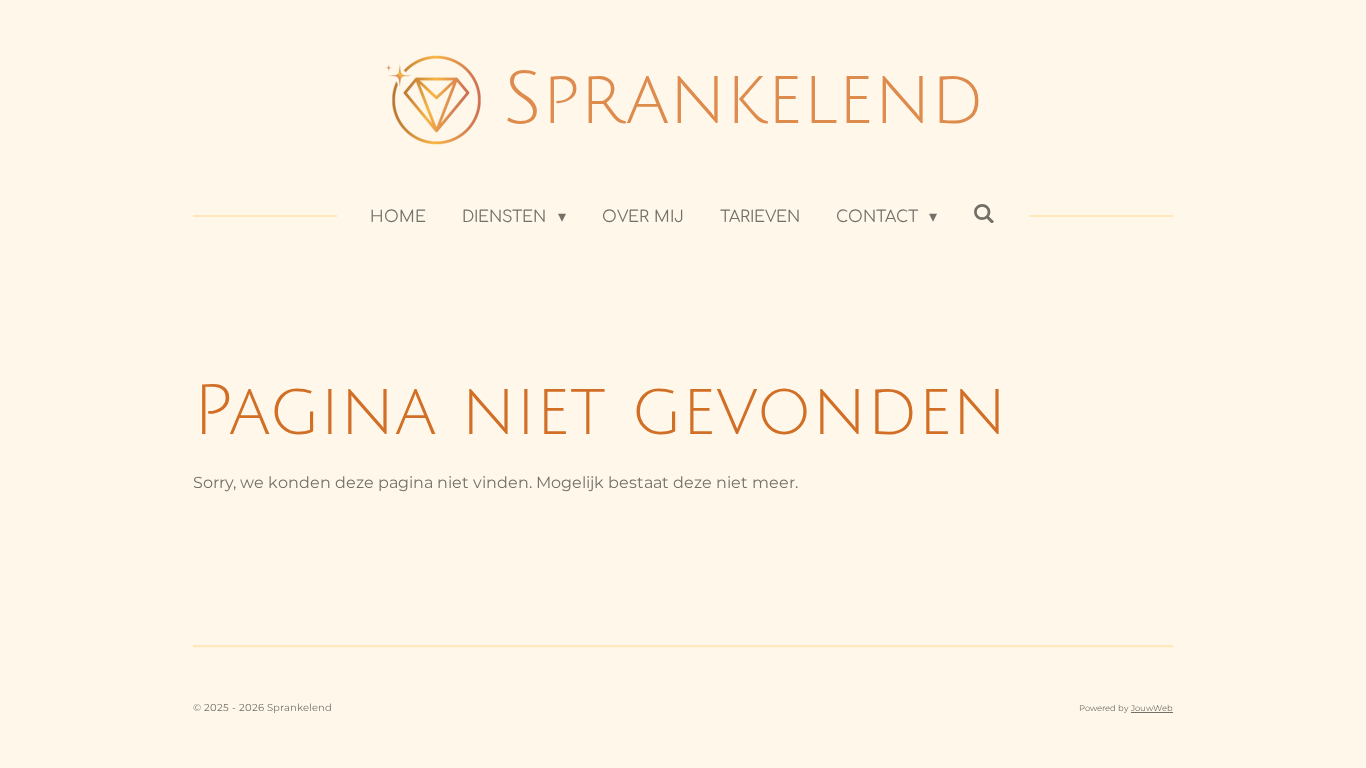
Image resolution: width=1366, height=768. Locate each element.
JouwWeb (1152, 708)
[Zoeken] (984, 214)
